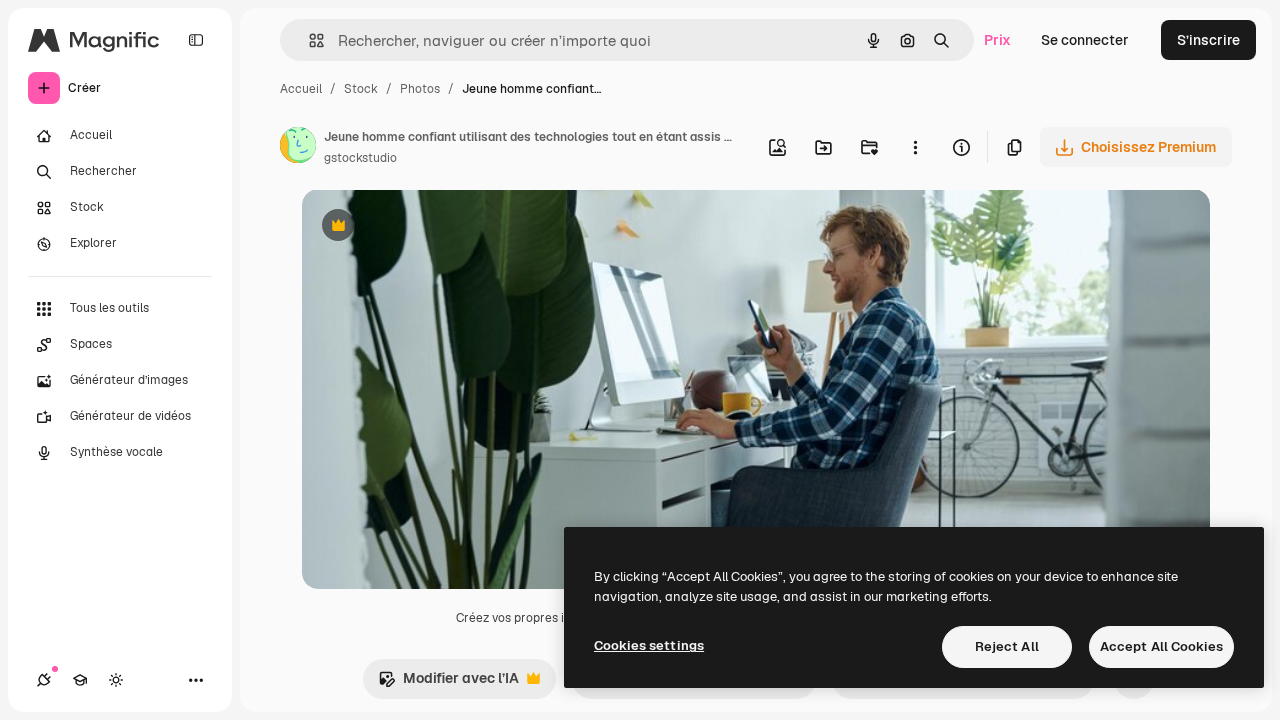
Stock (361, 89)
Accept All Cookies (1161, 646)
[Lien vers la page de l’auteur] (298, 148)
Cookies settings (649, 645)
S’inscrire (1208, 40)
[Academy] (80, 680)
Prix (997, 40)
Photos (420, 89)
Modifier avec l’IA (448, 683)
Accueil (301, 89)
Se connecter (1085, 40)
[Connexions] (44, 680)
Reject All (1007, 646)
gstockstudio (360, 158)
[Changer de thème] (116, 680)
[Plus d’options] (915, 147)
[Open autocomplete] (308, 40)
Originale (434, 227)
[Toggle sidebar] (196, 40)
